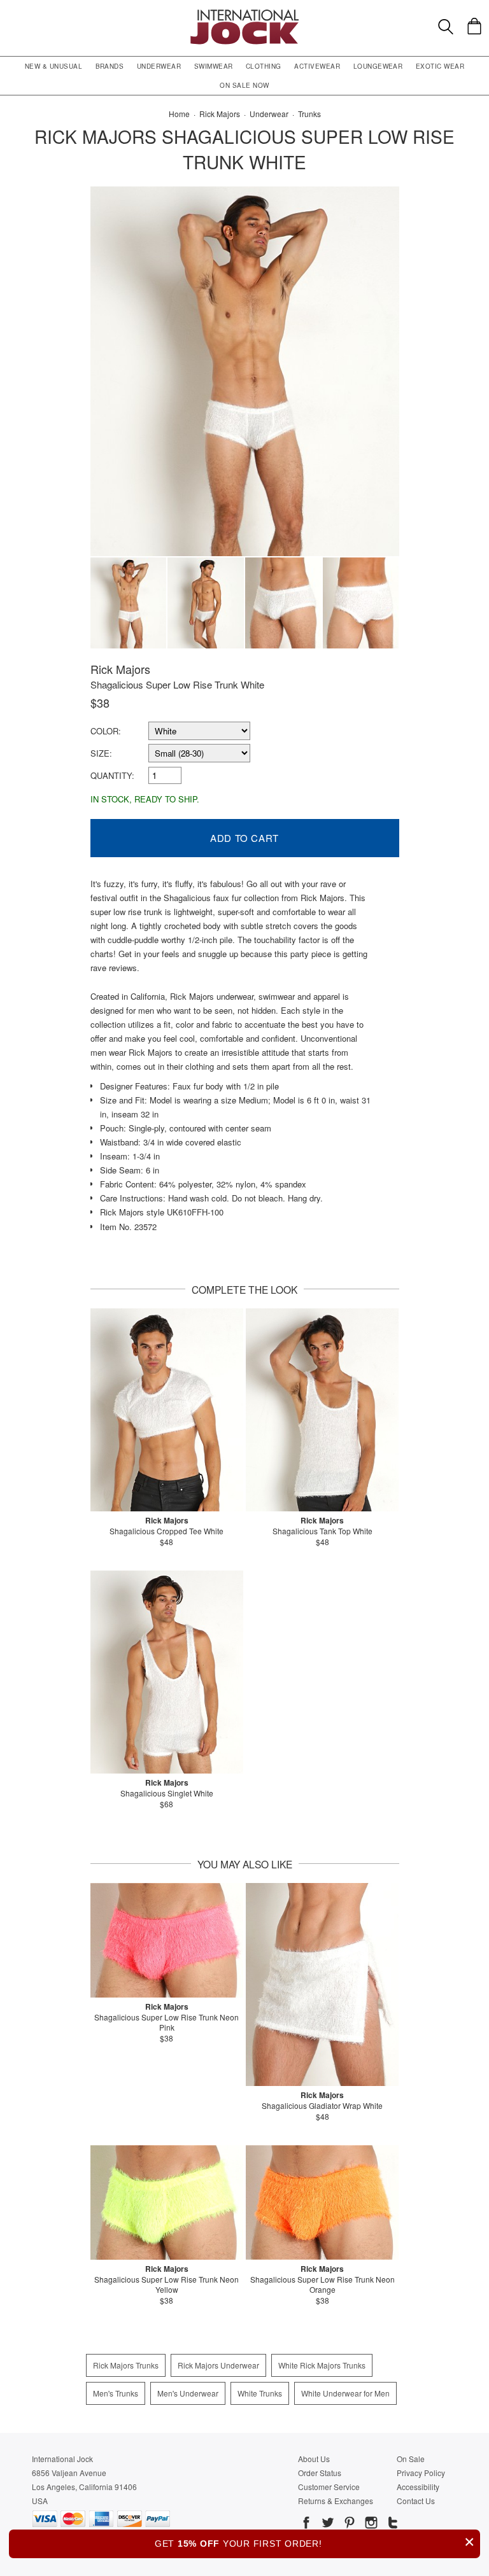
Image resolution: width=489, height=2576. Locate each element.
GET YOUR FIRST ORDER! (315, 2542)
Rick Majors (120, 669)
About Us (314, 2459)
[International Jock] (244, 13)
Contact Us (416, 2501)
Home (179, 114)
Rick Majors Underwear (218, 2365)
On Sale (411, 2459)
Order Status (320, 2473)
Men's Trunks (116, 2393)
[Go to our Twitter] (327, 2524)
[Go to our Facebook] (306, 2524)
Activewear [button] (317, 66)
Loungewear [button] (378, 66)
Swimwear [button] (214, 66)
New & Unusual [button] (53, 66)
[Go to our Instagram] (370, 2524)
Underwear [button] (159, 66)
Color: (106, 731)
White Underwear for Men (345, 2393)
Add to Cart (244, 838)
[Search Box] (446, 27)
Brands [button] (110, 66)
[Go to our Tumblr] (392, 2524)
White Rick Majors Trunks (322, 2365)
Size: (101, 753)
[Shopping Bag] (474, 26)
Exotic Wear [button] (440, 66)
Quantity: (112, 775)
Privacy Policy (421, 2473)
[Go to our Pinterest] (348, 2524)
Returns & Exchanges (336, 2501)
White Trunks (260, 2393)
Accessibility (418, 2487)
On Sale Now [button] (244, 85)
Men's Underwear (188, 2393)
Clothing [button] (264, 66)
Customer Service (329, 2487)
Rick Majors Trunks (126, 2365)
